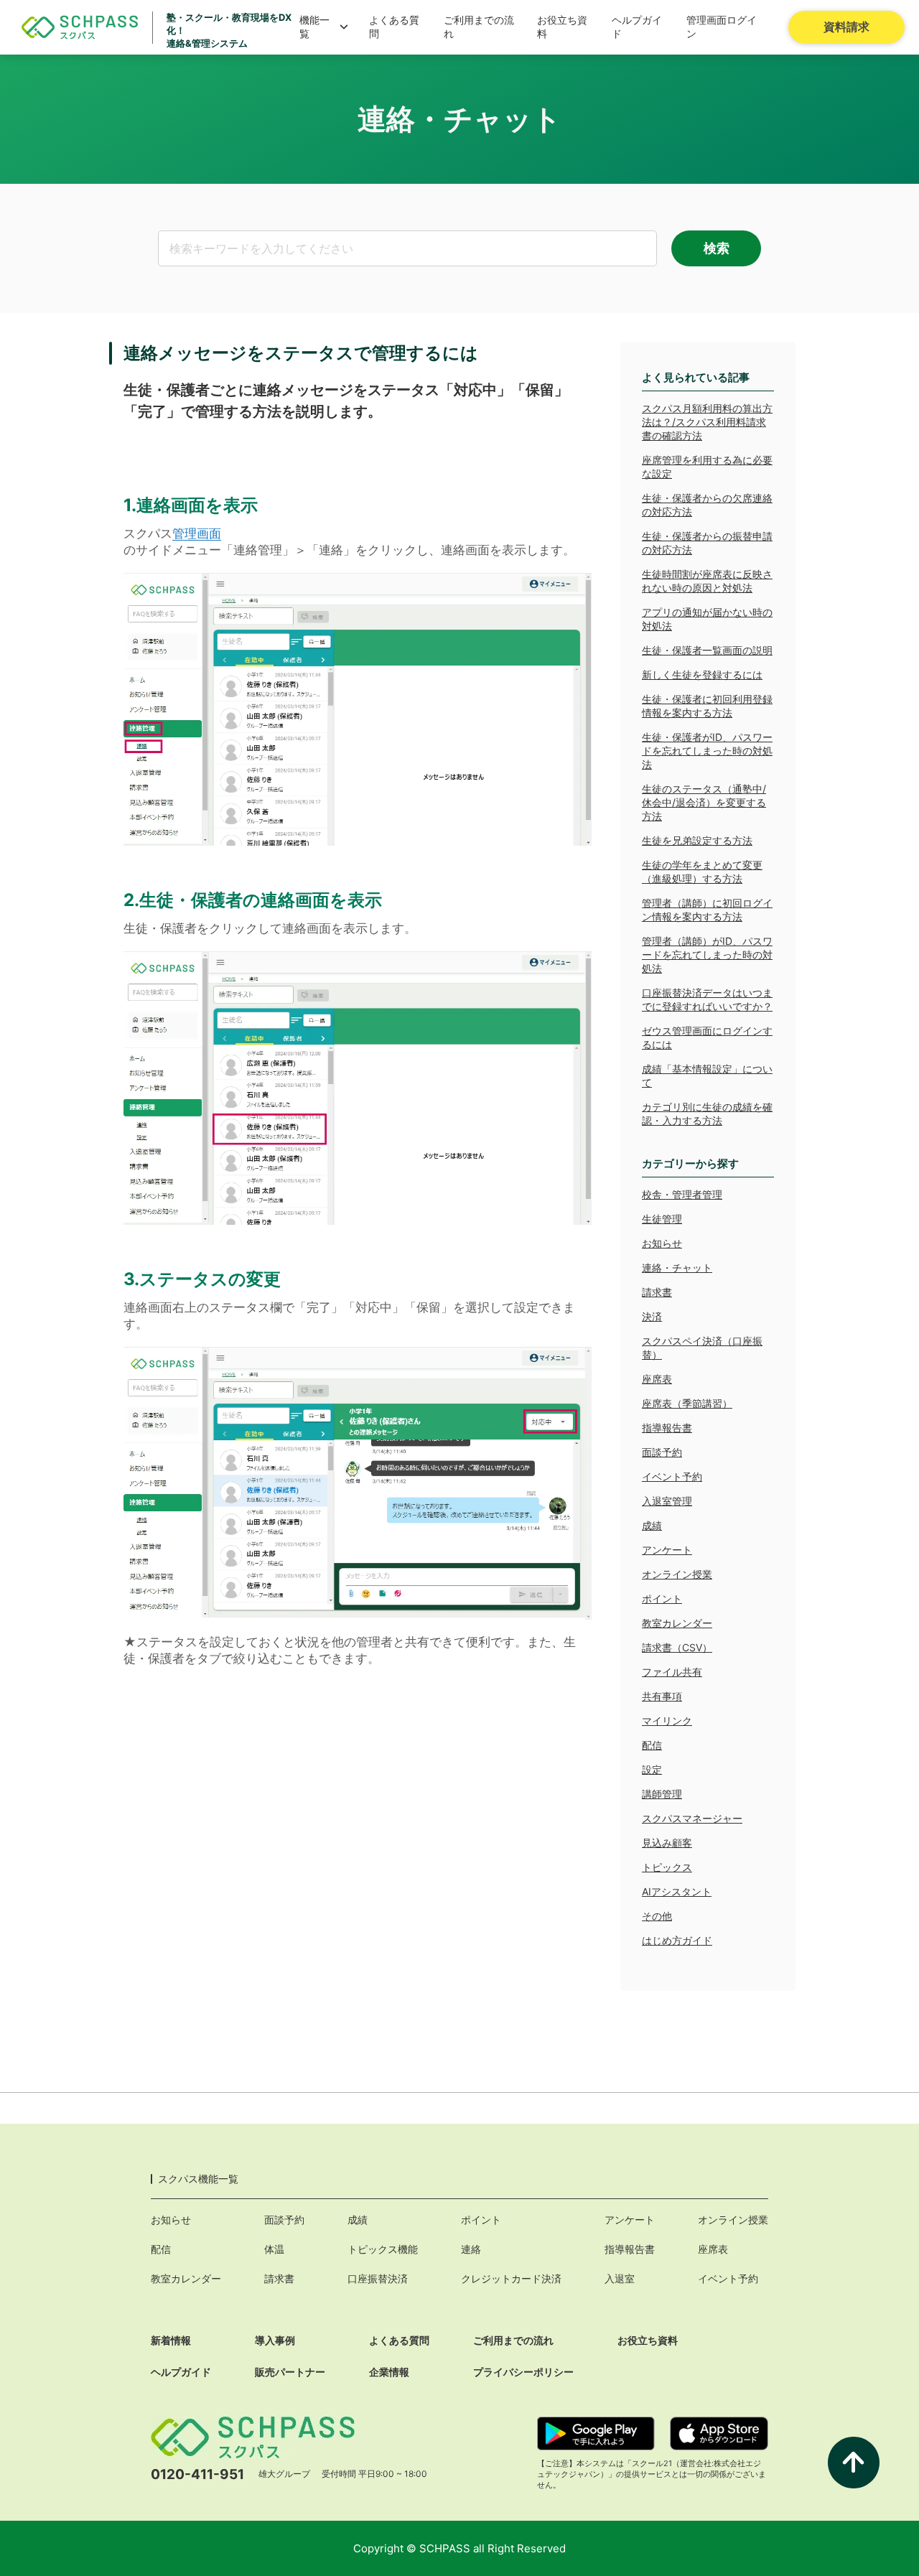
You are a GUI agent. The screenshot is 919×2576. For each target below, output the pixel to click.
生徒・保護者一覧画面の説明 (707, 650)
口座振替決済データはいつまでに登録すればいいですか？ (707, 999)
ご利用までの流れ (479, 27)
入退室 (620, 2278)
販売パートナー (290, 2372)
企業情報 (389, 2372)
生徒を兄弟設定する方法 (697, 840)
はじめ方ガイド (677, 1940)
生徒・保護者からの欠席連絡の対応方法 (707, 505)
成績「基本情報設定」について (707, 1075)
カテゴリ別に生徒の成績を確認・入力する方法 (707, 1114)
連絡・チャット (677, 1268)
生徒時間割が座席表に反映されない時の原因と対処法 (707, 581)
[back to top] (854, 2463)
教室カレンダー (677, 1623)
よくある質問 (394, 27)
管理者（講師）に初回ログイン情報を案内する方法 (707, 910)
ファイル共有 (672, 1672)
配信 (652, 1745)
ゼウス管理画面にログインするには (707, 1037)
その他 (657, 1916)
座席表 (657, 1379)
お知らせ (662, 1243)
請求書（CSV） (677, 1647)
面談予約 (662, 1452)
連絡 (471, 2249)
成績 (652, 1525)
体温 (274, 2249)
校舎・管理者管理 (682, 1194)
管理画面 (197, 533)
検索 (717, 248)
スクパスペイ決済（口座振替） (702, 1348)
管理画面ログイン (722, 27)
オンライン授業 (677, 1574)
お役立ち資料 (562, 27)
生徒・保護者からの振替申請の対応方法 (707, 543)
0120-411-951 (197, 2474)
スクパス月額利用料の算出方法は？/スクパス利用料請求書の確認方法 (707, 422)
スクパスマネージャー (692, 1818)
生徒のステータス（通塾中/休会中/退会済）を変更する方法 (704, 802)
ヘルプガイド (637, 27)
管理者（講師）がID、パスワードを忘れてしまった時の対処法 (707, 955)
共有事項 (662, 1696)
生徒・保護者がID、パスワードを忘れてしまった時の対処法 (707, 751)
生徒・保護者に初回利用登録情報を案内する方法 (707, 706)
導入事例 (275, 2340)
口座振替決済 (378, 2278)
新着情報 (171, 2340)
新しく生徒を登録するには (702, 675)
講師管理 (662, 1794)
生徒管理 (662, 1219)
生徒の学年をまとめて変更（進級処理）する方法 (702, 872)
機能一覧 (314, 27)
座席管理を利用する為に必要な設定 (707, 467)
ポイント (662, 1599)
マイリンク (667, 1721)
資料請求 (846, 27)
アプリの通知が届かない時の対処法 (707, 619)
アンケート (667, 1550)
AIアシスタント (677, 1891)
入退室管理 (667, 1501)
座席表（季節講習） (687, 1403)
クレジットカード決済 (511, 2278)
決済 (652, 1316)
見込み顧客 (667, 1843)
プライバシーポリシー (523, 2372)
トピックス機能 (383, 2249)
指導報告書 (667, 1428)
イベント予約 (672, 1476)
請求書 (657, 1292)
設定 (652, 1769)
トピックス (667, 1867)
